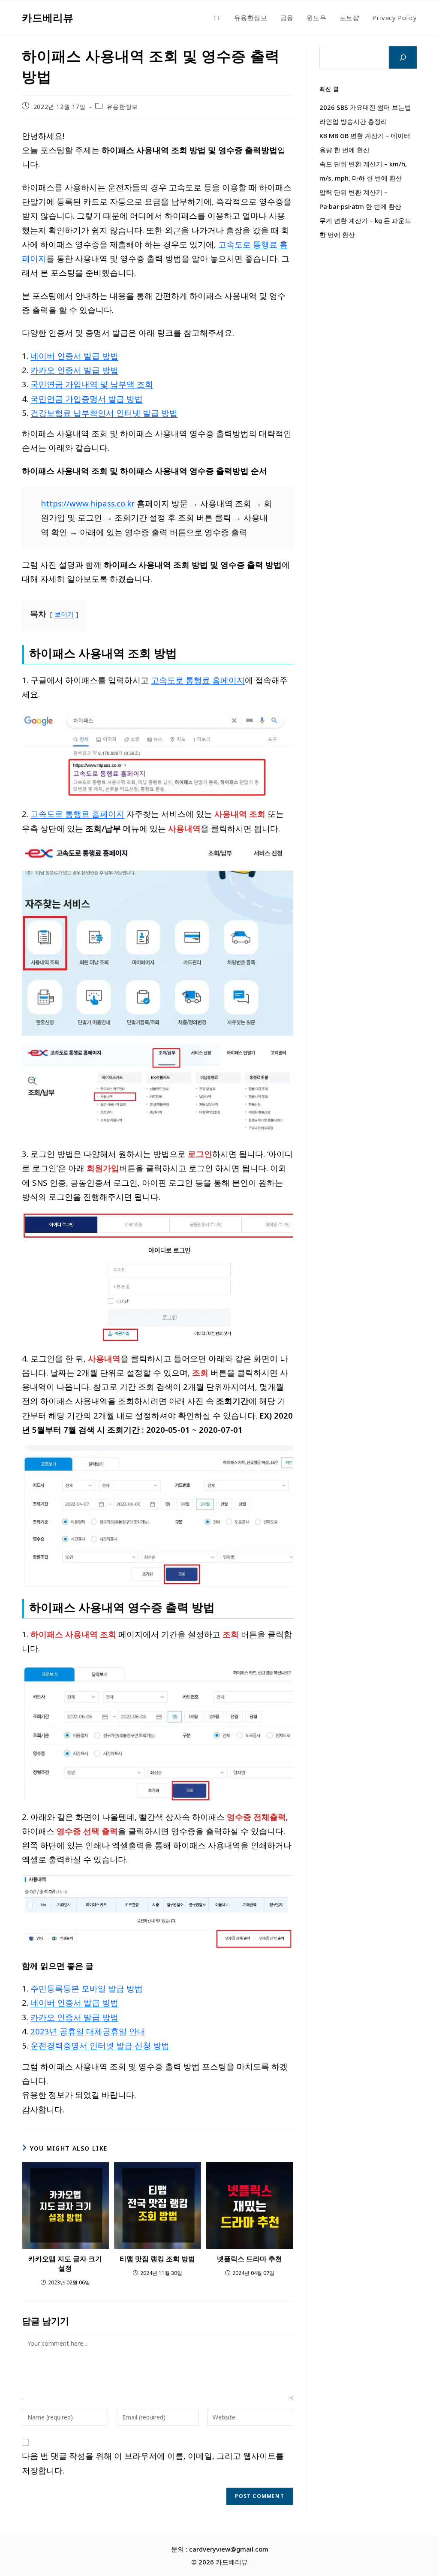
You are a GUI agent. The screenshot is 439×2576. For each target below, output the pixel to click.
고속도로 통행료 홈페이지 (198, 680)
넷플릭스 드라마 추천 (250, 2259)
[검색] (403, 57)
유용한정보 (122, 107)
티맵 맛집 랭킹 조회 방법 (157, 2259)
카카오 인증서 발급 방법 (74, 370)
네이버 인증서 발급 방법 (74, 356)
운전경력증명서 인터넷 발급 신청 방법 (100, 2045)
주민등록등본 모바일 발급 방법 (87, 1988)
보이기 (64, 614)
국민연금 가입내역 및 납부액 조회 (92, 384)
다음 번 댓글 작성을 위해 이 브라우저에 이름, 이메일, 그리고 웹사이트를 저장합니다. (153, 2463)
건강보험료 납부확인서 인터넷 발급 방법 (104, 413)
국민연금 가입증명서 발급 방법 (87, 399)
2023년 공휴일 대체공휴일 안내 (88, 2031)
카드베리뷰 (48, 17)
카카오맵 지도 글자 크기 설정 (65, 2263)
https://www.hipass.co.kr (88, 503)
